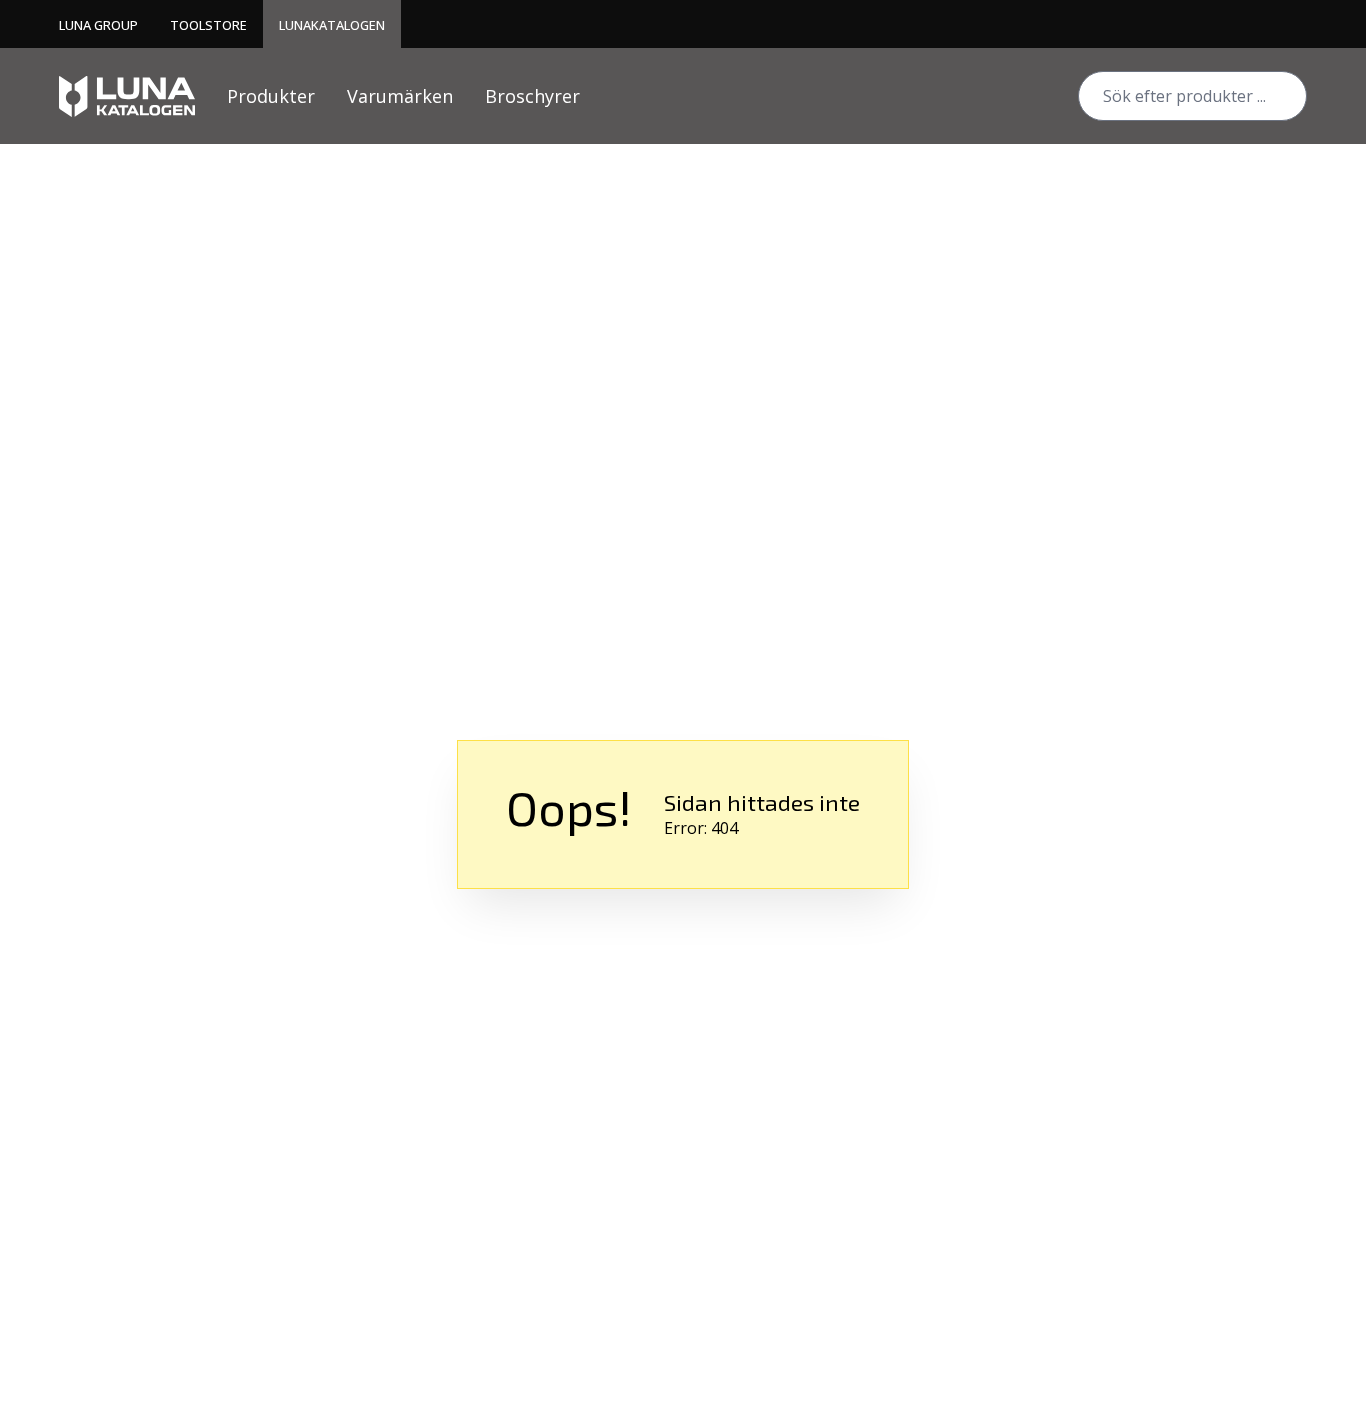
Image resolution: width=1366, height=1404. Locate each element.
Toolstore (208, 25)
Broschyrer (532, 96)
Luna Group (98, 25)
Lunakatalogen (332, 25)
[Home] (127, 96)
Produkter (271, 96)
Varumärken (400, 96)
